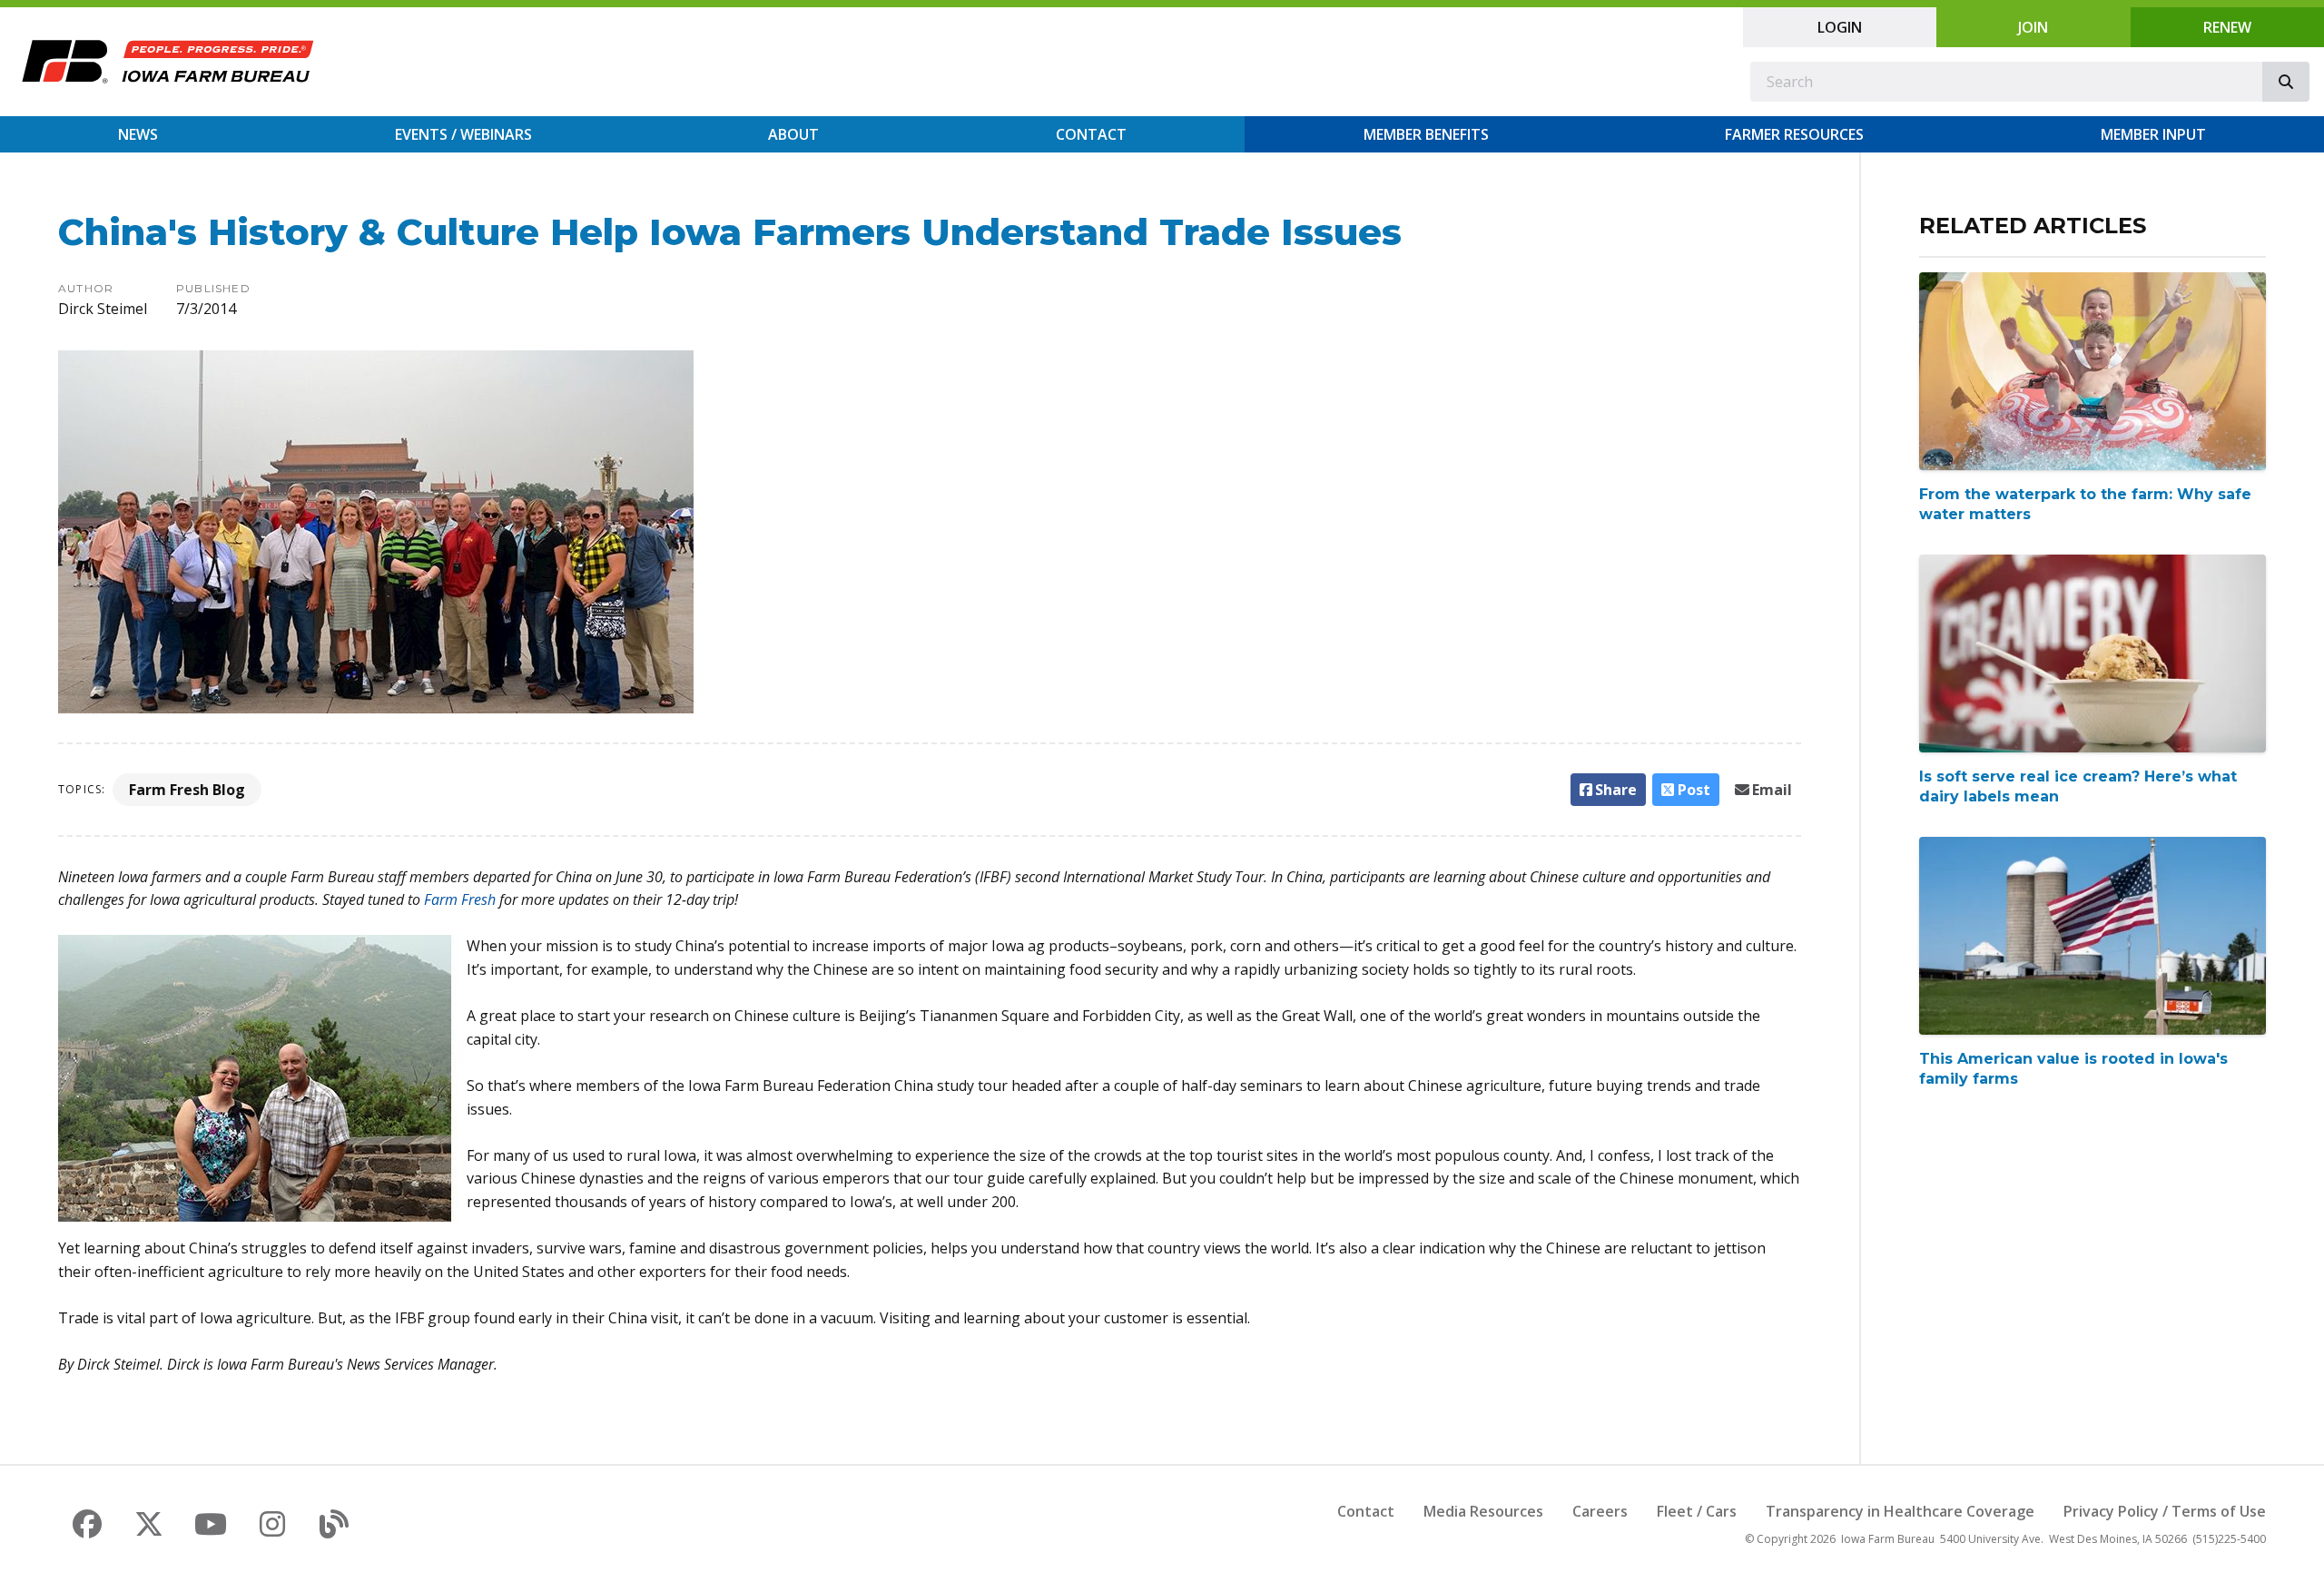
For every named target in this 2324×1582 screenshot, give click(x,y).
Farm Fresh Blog (187, 790)
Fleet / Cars (1697, 1511)
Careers (1600, 1511)
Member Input (2153, 134)
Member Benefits (1426, 134)
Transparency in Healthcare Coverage (1900, 1511)
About (793, 134)
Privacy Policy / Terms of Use (2165, 1511)
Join (2033, 27)
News (138, 134)
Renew (2227, 27)
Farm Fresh (460, 899)
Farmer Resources (1794, 134)
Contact (1091, 134)
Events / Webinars (463, 134)
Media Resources (1483, 1511)
